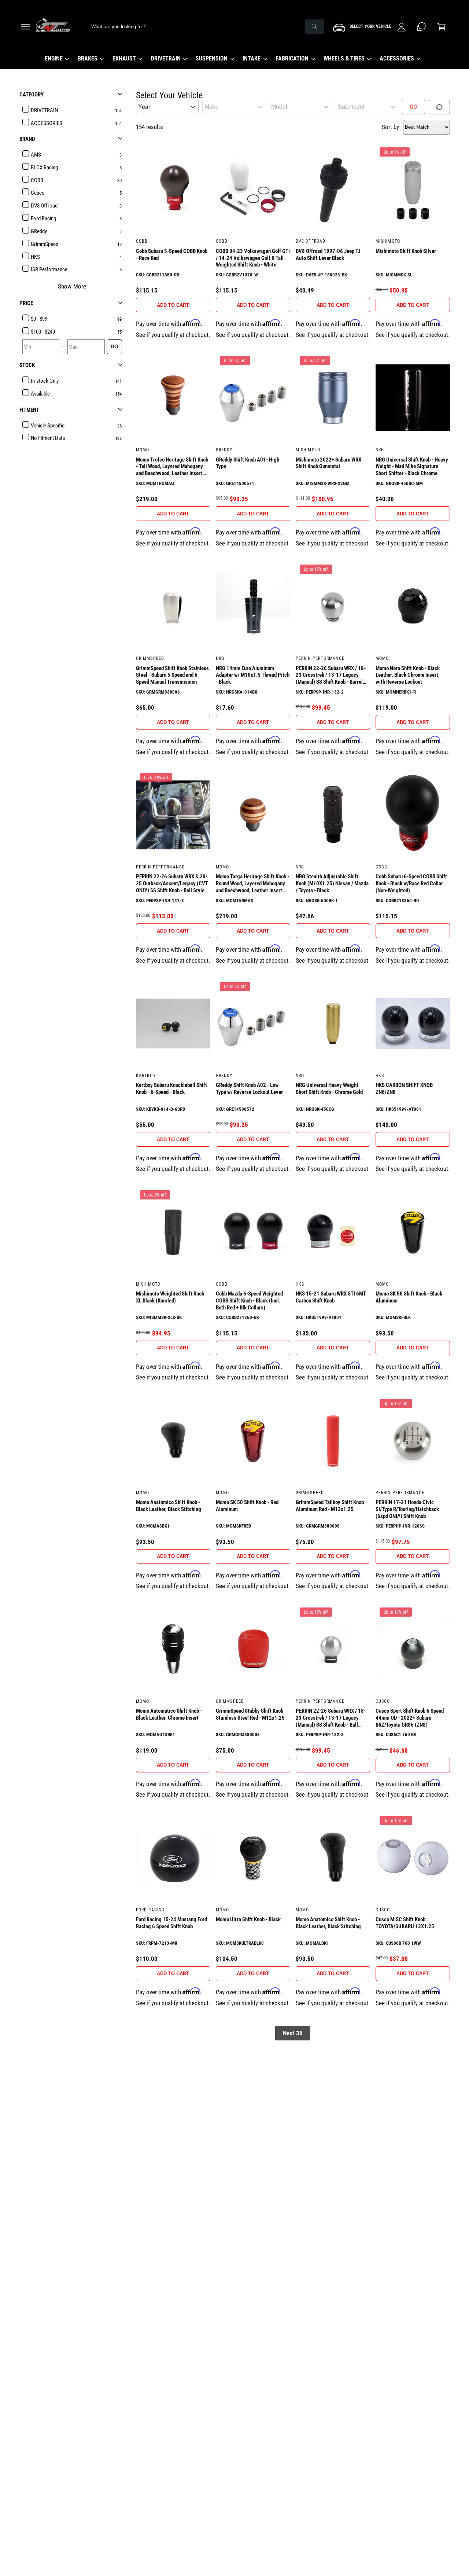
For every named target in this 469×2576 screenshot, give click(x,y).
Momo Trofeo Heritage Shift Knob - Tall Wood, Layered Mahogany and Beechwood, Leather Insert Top (172, 467)
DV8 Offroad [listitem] (44, 206)
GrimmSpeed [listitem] (45, 244)
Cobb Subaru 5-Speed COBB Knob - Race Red (172, 255)
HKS (380, 1076)
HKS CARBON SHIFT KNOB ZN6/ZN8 (404, 1089)
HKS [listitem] (35, 257)
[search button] (315, 27)
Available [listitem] (40, 394)
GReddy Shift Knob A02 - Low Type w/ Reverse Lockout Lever (250, 1089)
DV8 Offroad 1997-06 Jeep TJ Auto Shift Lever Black (328, 255)
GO (114, 347)
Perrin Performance (320, 658)
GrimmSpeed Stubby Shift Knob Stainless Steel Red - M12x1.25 (250, 1714)
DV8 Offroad (311, 241)
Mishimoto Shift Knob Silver (406, 251)
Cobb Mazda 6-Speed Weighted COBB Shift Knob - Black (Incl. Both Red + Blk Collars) (249, 1301)
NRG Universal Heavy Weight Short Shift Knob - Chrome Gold (329, 1089)
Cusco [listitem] (38, 193)
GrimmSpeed (150, 658)
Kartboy (146, 1076)
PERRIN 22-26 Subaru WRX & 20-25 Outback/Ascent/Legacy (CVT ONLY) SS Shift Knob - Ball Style (172, 883)
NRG (380, 450)
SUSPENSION (212, 58)
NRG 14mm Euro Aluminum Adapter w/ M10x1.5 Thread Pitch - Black (253, 675)
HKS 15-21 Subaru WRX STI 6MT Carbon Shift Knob (331, 1297)
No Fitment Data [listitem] (48, 438)
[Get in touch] (422, 27)
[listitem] (73, 319)
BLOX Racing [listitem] (44, 168)
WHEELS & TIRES (344, 58)
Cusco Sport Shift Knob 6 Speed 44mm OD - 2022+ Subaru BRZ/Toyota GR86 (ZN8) (410, 1718)
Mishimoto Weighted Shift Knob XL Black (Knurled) (170, 1297)
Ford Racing (150, 1910)
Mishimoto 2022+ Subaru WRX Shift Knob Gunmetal (328, 463)
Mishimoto (388, 241)
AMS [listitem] (36, 155)
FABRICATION (292, 58)
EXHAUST (124, 58)
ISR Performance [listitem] (49, 269)
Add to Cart (173, 305)
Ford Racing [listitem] (43, 218)
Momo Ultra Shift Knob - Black (248, 1919)
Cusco (383, 1701)
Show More (72, 286)
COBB (142, 241)
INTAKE (252, 58)
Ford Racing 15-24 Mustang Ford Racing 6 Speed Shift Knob (172, 1923)
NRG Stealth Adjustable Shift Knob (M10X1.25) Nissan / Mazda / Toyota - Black (332, 883)
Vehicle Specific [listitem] (48, 426)
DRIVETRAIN (166, 58)
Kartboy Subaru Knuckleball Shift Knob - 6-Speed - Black (172, 1089)
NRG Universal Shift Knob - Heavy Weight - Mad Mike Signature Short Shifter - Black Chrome (412, 467)
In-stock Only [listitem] (45, 381)
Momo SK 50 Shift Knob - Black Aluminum (409, 1297)
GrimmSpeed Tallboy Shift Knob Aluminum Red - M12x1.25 (330, 1506)
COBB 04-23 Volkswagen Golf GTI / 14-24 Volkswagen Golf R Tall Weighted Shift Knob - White (253, 258)
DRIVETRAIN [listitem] (44, 110)
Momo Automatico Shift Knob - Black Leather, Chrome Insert (169, 1714)
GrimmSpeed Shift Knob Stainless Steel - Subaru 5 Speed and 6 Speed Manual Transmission (173, 675)
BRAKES (88, 58)
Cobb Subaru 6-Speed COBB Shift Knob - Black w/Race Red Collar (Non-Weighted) (411, 883)
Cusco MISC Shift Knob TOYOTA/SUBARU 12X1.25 (405, 1923)
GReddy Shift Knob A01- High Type (248, 463)
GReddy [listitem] (39, 231)
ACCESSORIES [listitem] (47, 123)
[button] (25, 27)
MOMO (143, 450)
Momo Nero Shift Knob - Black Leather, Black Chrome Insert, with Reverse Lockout (408, 675)
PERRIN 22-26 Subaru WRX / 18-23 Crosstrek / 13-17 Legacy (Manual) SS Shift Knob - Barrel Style (331, 675)
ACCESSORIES (397, 58)
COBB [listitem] (37, 180)
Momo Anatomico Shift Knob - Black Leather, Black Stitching (169, 1506)
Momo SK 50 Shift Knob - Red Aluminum (247, 1506)
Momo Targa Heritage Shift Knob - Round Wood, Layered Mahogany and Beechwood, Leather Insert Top (253, 883)
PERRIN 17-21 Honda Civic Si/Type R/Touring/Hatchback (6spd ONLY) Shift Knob (407, 1509)
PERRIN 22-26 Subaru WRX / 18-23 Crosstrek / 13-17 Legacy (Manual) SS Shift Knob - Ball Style (331, 1718)
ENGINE (54, 58)
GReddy (224, 450)
